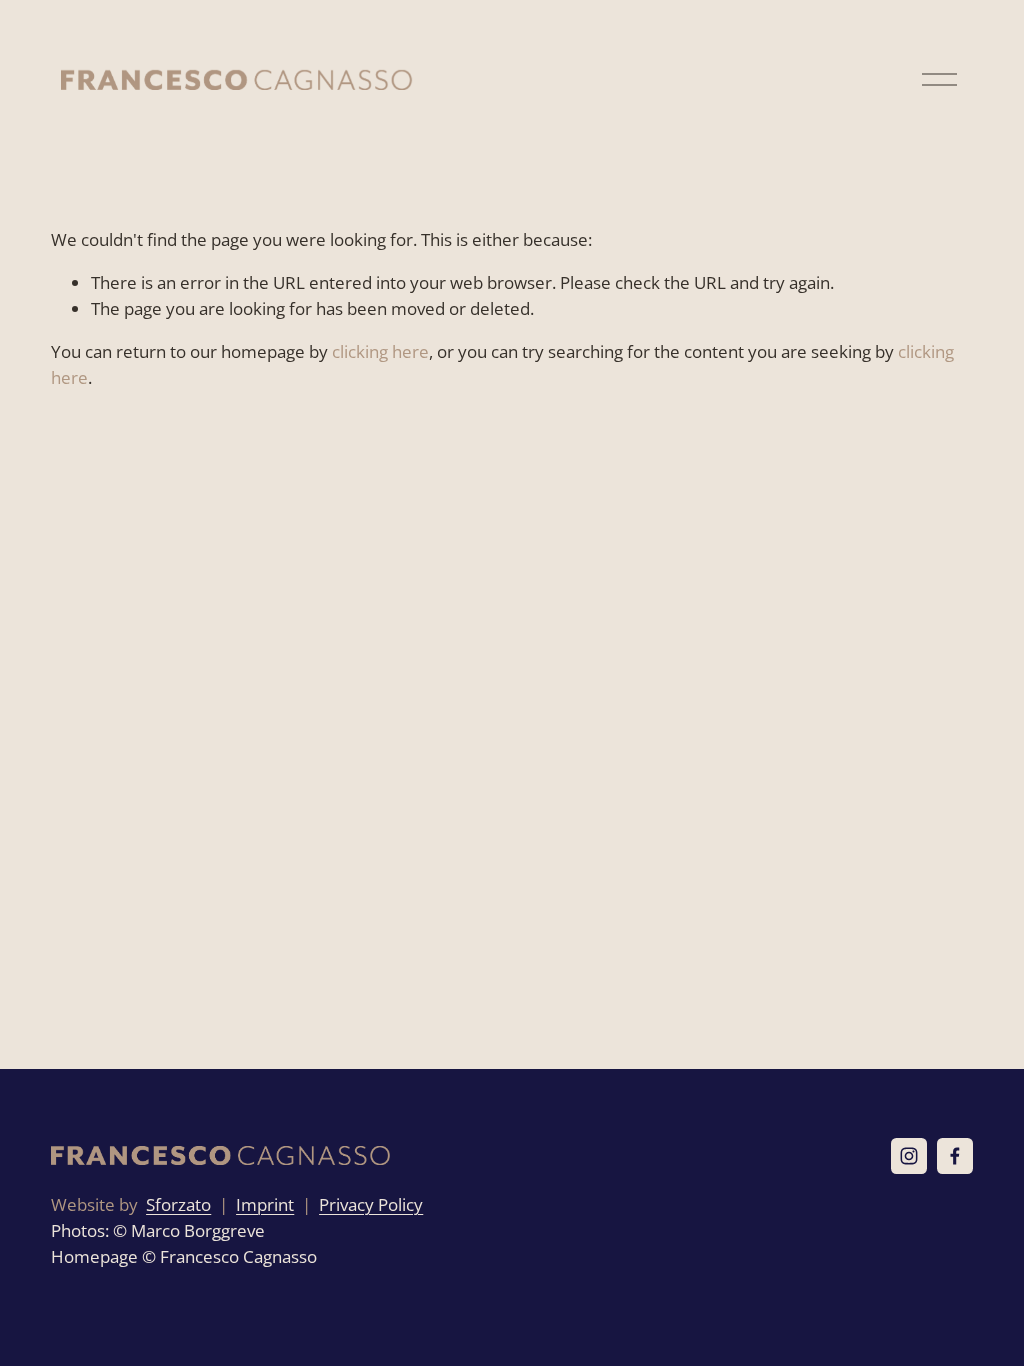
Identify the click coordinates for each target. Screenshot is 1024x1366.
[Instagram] (909, 1156)
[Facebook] (955, 1156)
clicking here (380, 351)
